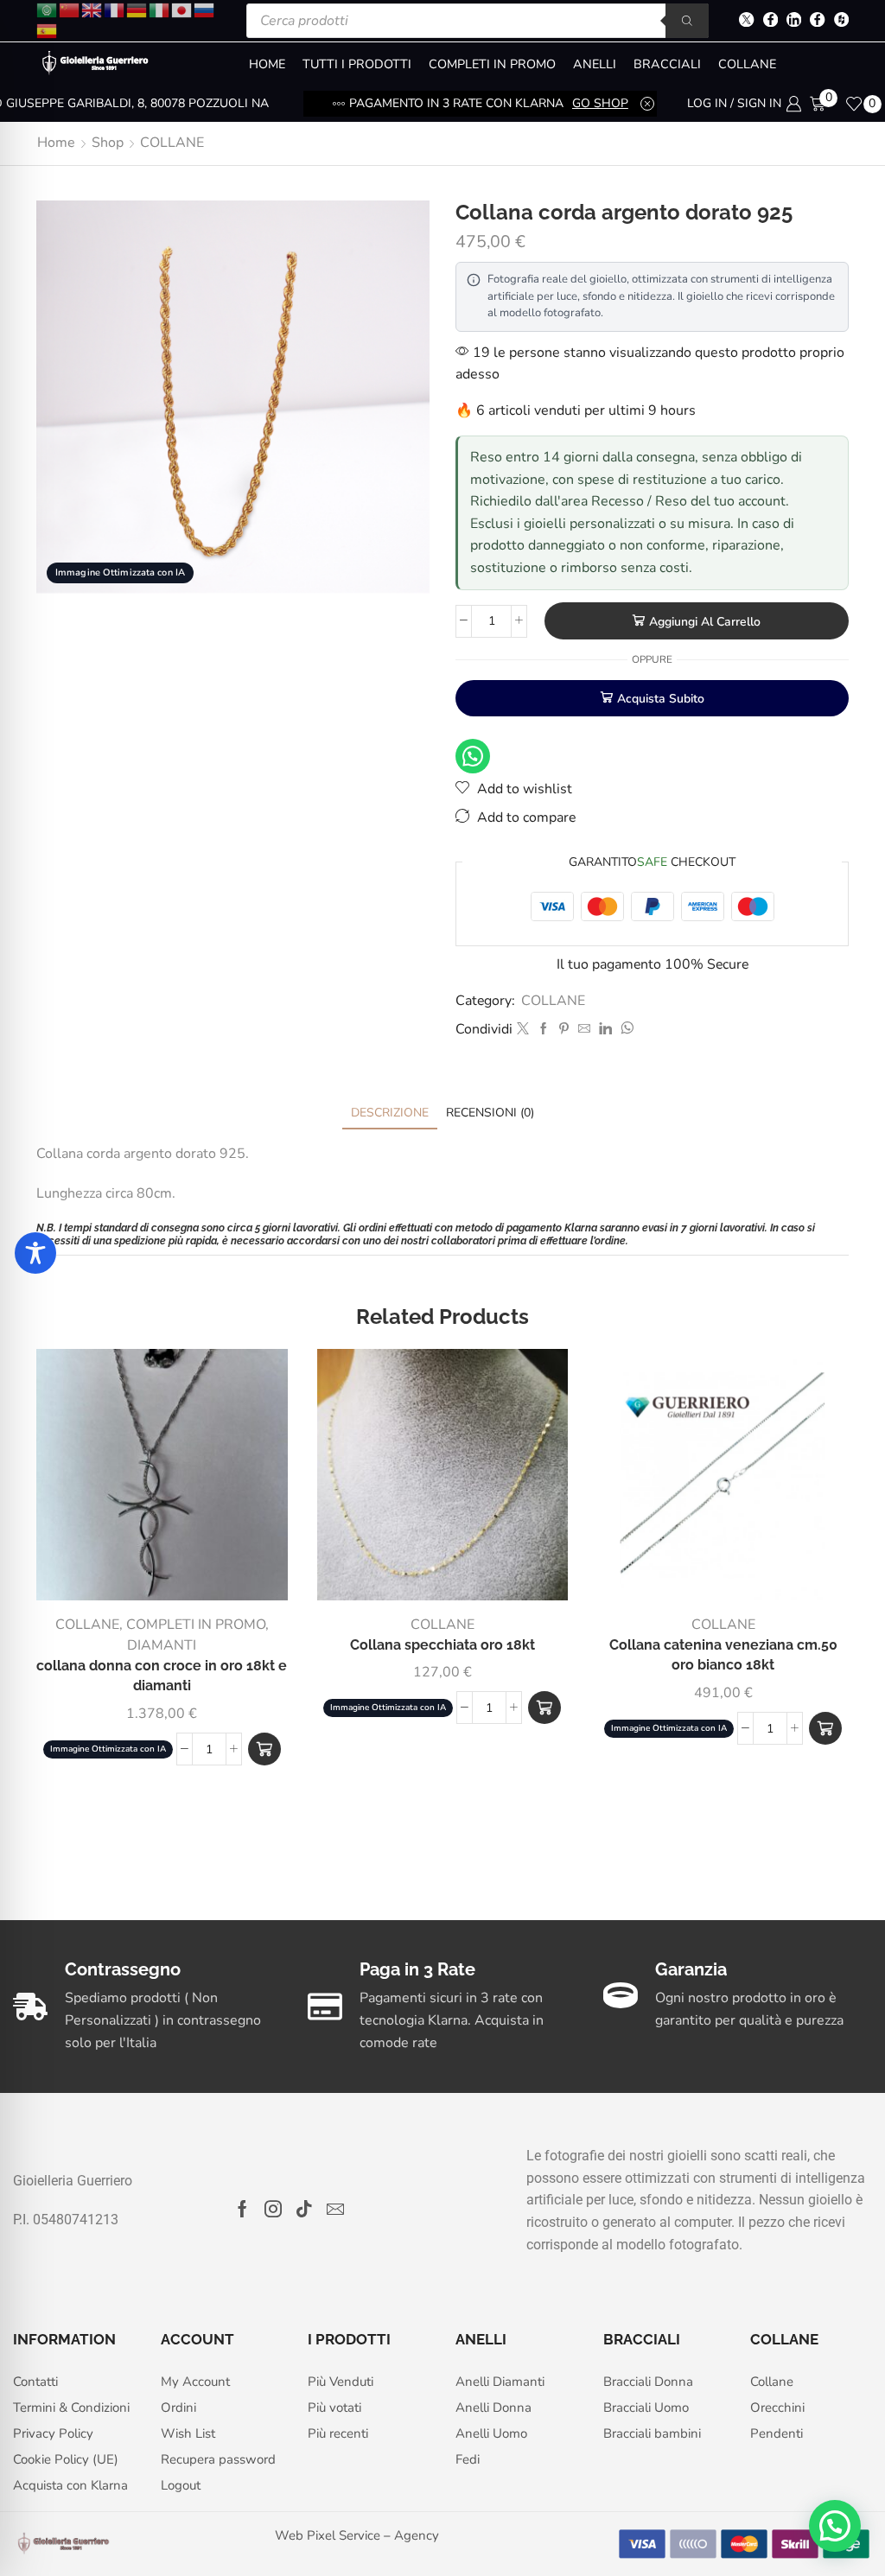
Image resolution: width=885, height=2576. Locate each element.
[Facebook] (770, 21)
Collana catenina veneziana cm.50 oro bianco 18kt (723, 1655)
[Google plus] (817, 21)
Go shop (600, 103)
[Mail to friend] (584, 1030)
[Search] (687, 21)
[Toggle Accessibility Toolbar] (35, 1253)
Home (56, 143)
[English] (92, 9)
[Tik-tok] (304, 2209)
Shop (108, 143)
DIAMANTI (162, 1645)
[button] (264, 1749)
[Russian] (205, 9)
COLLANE (747, 64)
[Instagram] (273, 2209)
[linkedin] (605, 1030)
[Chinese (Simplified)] (70, 9)
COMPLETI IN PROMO (492, 64)
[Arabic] (48, 9)
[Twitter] (746, 21)
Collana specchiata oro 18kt (442, 1645)
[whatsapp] (625, 1030)
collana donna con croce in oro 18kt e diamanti (162, 1676)
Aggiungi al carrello (705, 622)
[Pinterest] (564, 1030)
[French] (115, 9)
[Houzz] (841, 21)
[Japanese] (182, 9)
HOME (267, 64)
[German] (137, 9)
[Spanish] (48, 30)
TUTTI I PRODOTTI (357, 64)
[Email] (335, 2209)
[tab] (390, 1113)
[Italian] (160, 9)
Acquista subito (661, 699)
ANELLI (595, 64)
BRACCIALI (667, 64)
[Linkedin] (794, 21)
